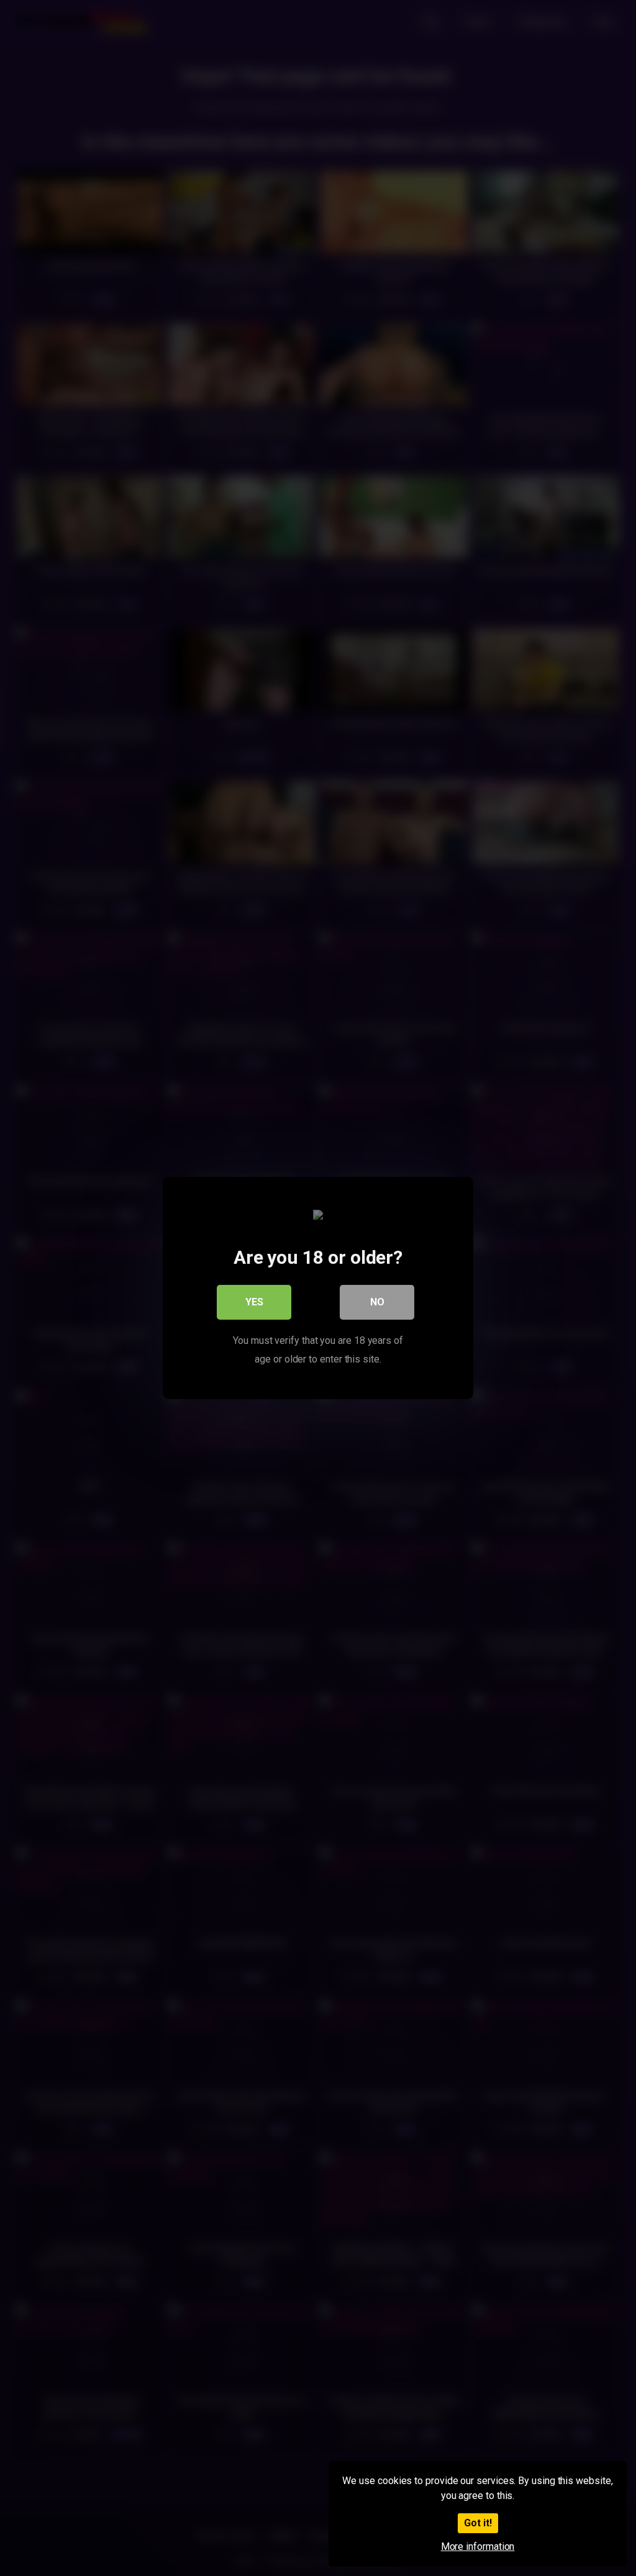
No (377, 1302)
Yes (254, 1302)
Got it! (478, 2523)
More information (478, 2547)
